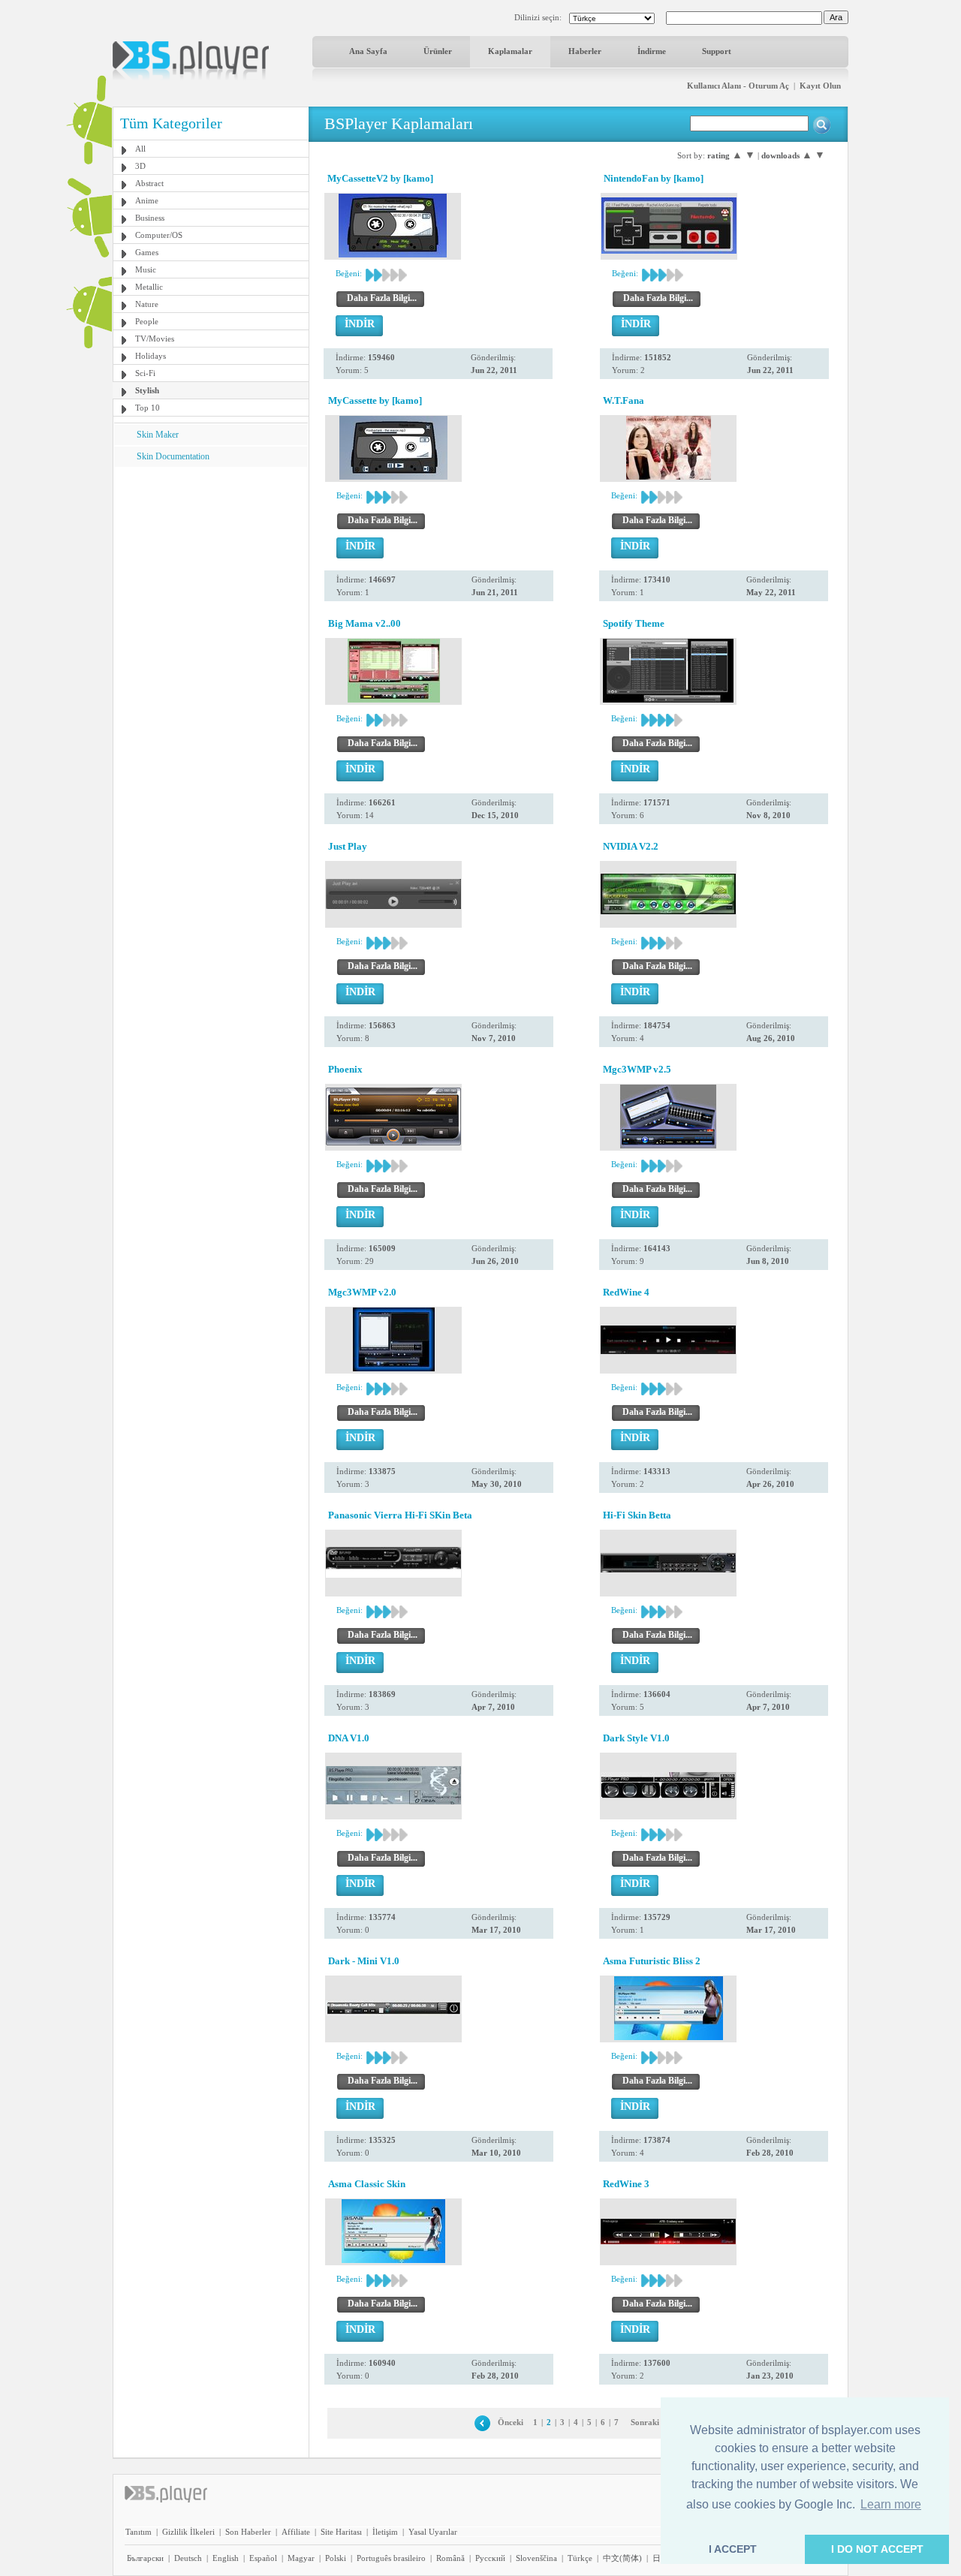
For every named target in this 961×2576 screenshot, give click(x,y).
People (147, 321)
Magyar (301, 2558)
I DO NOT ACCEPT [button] (877, 2549)
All (140, 149)
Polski (336, 2558)
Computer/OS (159, 235)
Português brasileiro (391, 2558)
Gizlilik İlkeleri (188, 2532)
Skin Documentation (173, 456)
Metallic (149, 287)
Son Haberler (248, 2532)
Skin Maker (158, 435)
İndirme (652, 51)
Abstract (149, 183)
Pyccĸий (490, 2558)
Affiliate (296, 2532)
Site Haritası (341, 2532)
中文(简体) (622, 2558)
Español (263, 2558)
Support (717, 51)
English (226, 2558)
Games (147, 252)
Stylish (147, 390)
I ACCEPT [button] (733, 2549)
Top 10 (148, 408)
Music (146, 269)
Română (450, 2558)
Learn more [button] (891, 2504)
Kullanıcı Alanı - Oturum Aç (738, 86)
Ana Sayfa (368, 51)
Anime (147, 200)
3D (140, 166)
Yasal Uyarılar (433, 2532)
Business (150, 218)
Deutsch (188, 2558)
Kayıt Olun (820, 86)
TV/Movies (155, 339)
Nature (147, 304)
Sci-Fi (145, 373)
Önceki (511, 2422)
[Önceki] (482, 2422)
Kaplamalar (510, 51)
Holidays (151, 356)
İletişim (385, 2532)
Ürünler (438, 51)
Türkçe (580, 2558)
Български (145, 2558)
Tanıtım (139, 2532)
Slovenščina (536, 2558)
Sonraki (645, 2422)
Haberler (585, 51)
